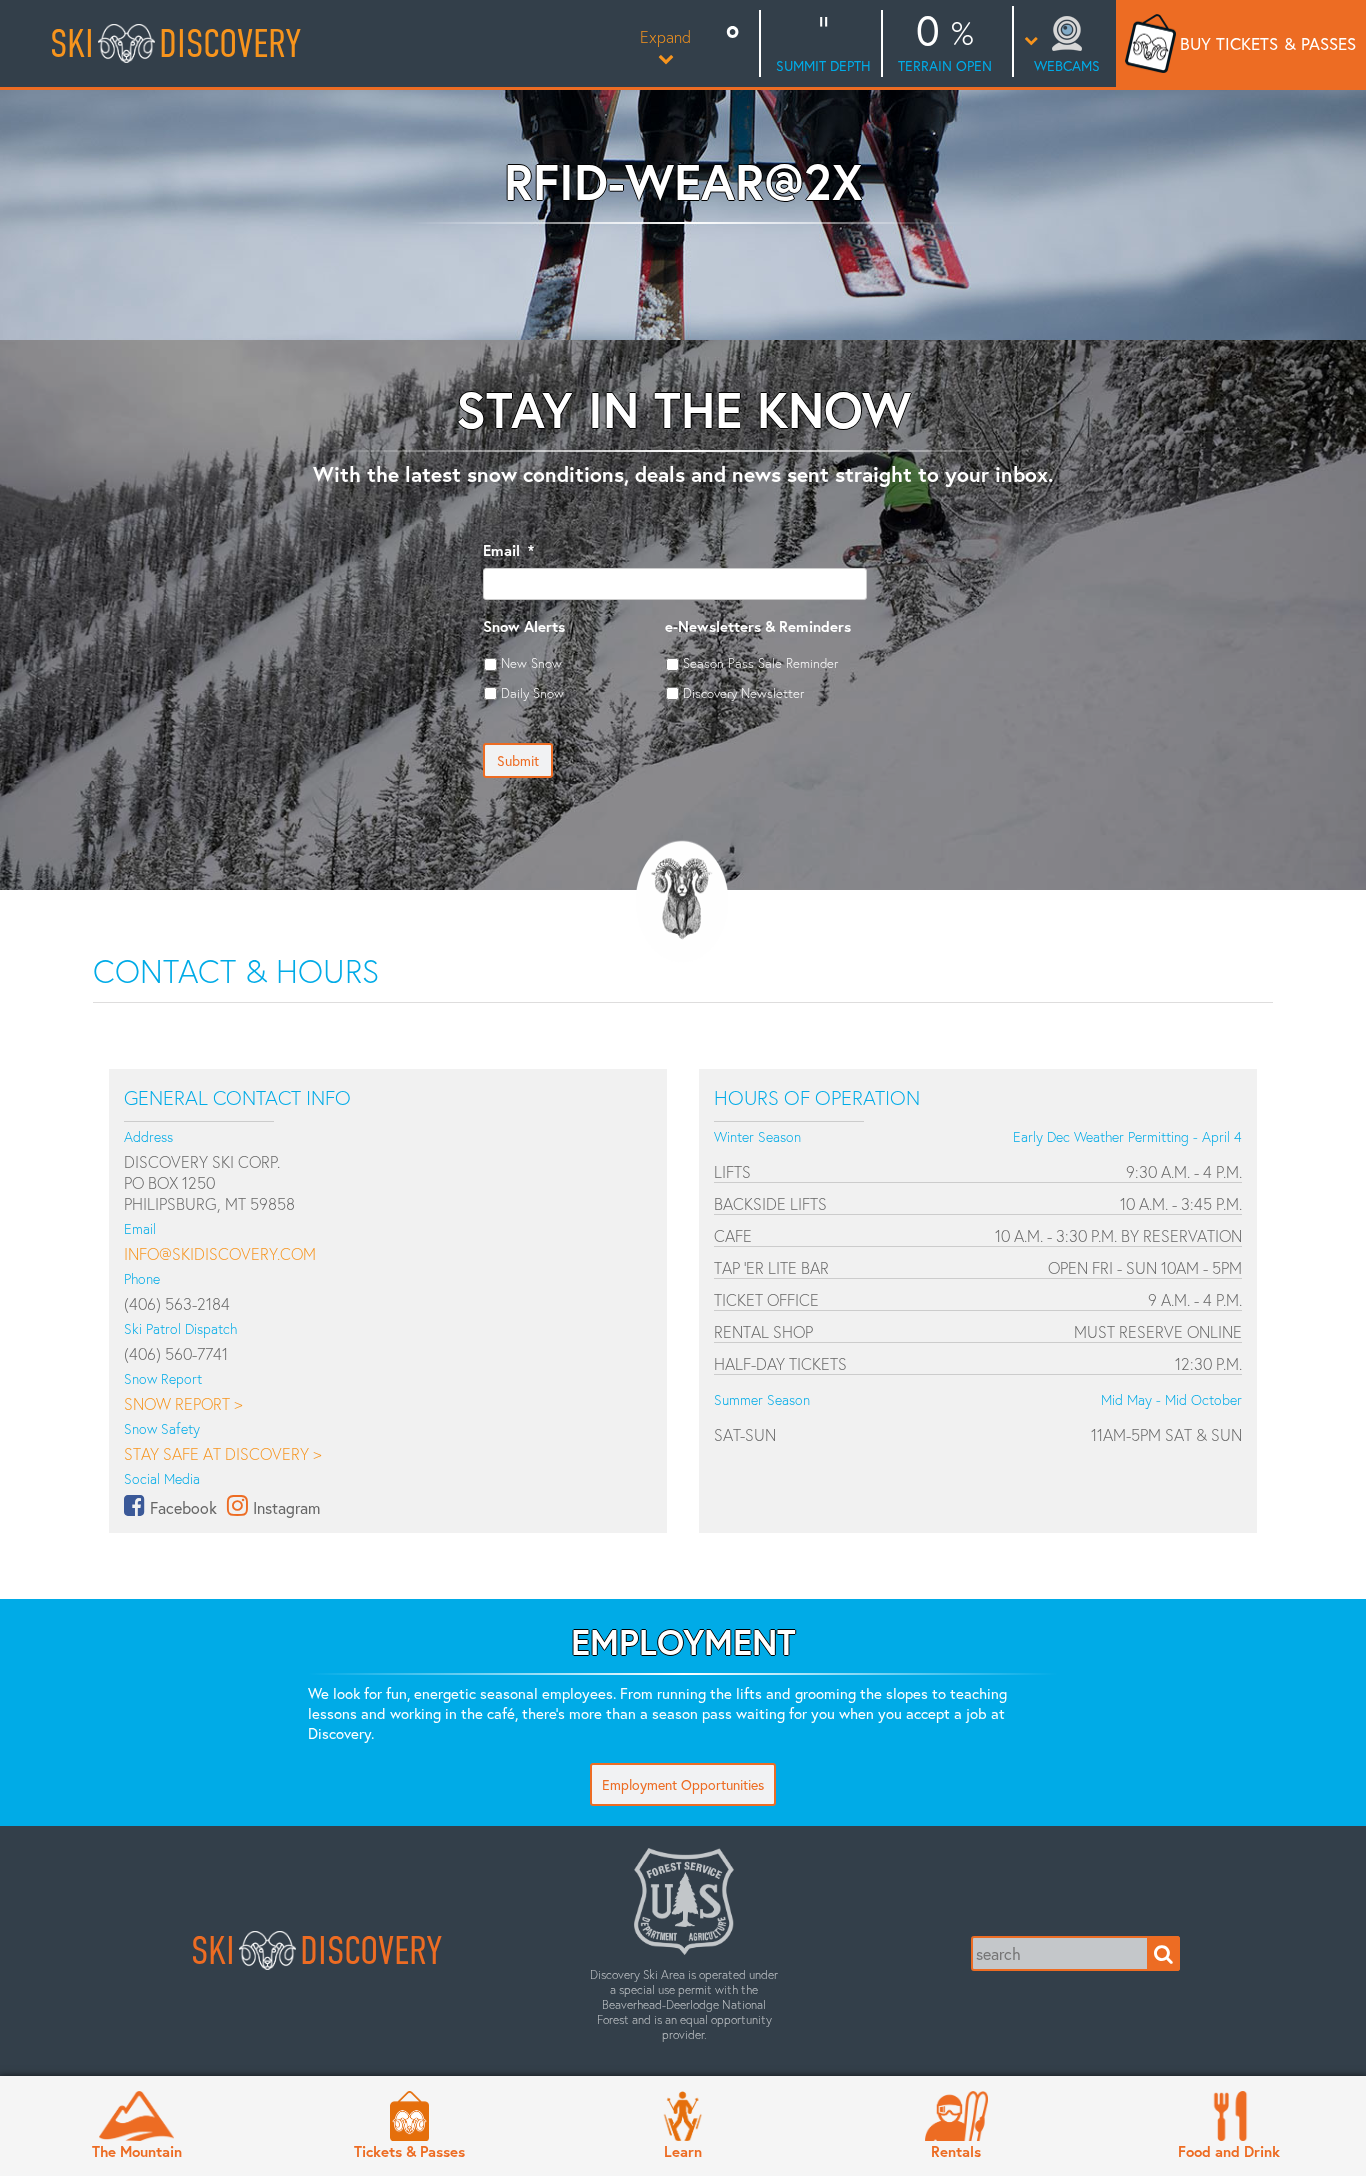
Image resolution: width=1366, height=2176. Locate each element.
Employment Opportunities (683, 1784)
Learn (683, 2151)
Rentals (956, 2151)
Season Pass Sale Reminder (760, 663)
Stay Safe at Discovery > (222, 1453)
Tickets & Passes (409, 2151)
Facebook (183, 1507)
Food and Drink (1229, 2151)
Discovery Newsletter (743, 693)
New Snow (531, 663)
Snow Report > (183, 1403)
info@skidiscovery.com (220, 1253)
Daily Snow (532, 693)
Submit (518, 760)
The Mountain (137, 2151)
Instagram (286, 1507)
